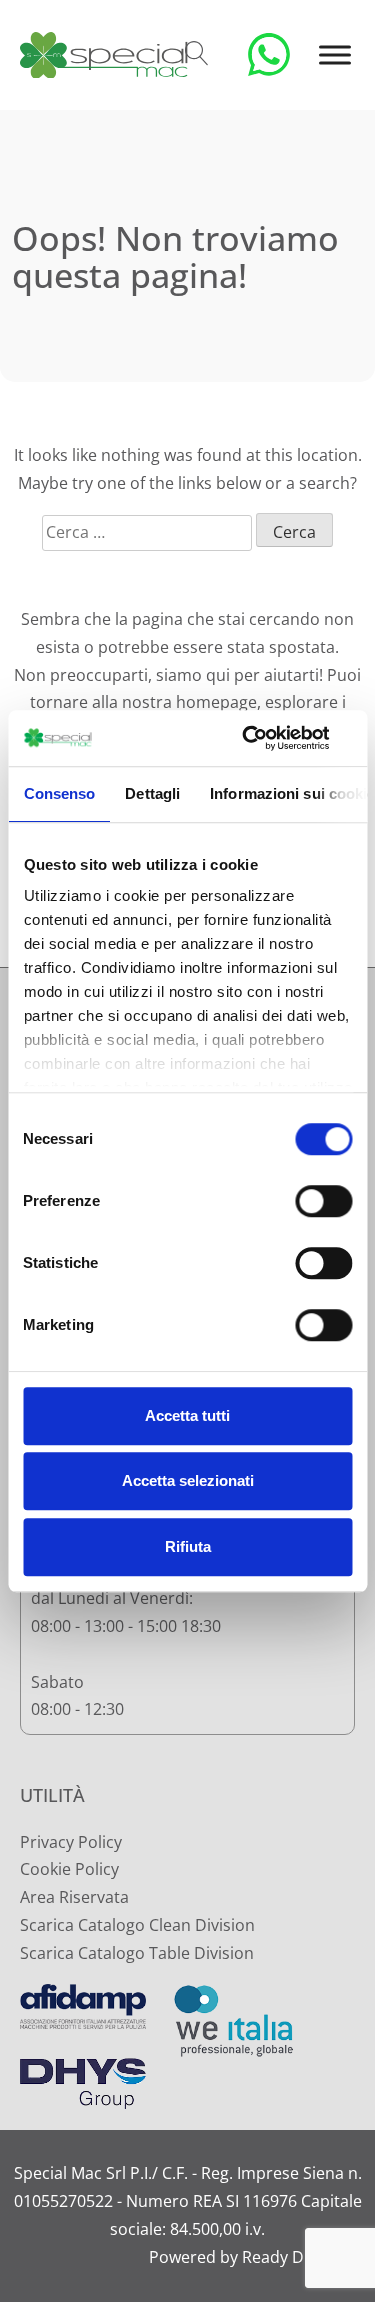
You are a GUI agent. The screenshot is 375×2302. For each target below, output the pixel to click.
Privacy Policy (71, 1842)
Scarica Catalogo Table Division (137, 1953)
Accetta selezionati (188, 1480)
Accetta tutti (187, 1415)
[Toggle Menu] (335, 54)
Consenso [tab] (59, 793)
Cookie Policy (69, 1869)
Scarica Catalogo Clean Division (137, 1925)
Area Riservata (74, 1897)
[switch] (323, 1201)
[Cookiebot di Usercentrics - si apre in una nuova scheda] (267, 738)
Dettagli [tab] (152, 793)
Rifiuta (188, 1546)
